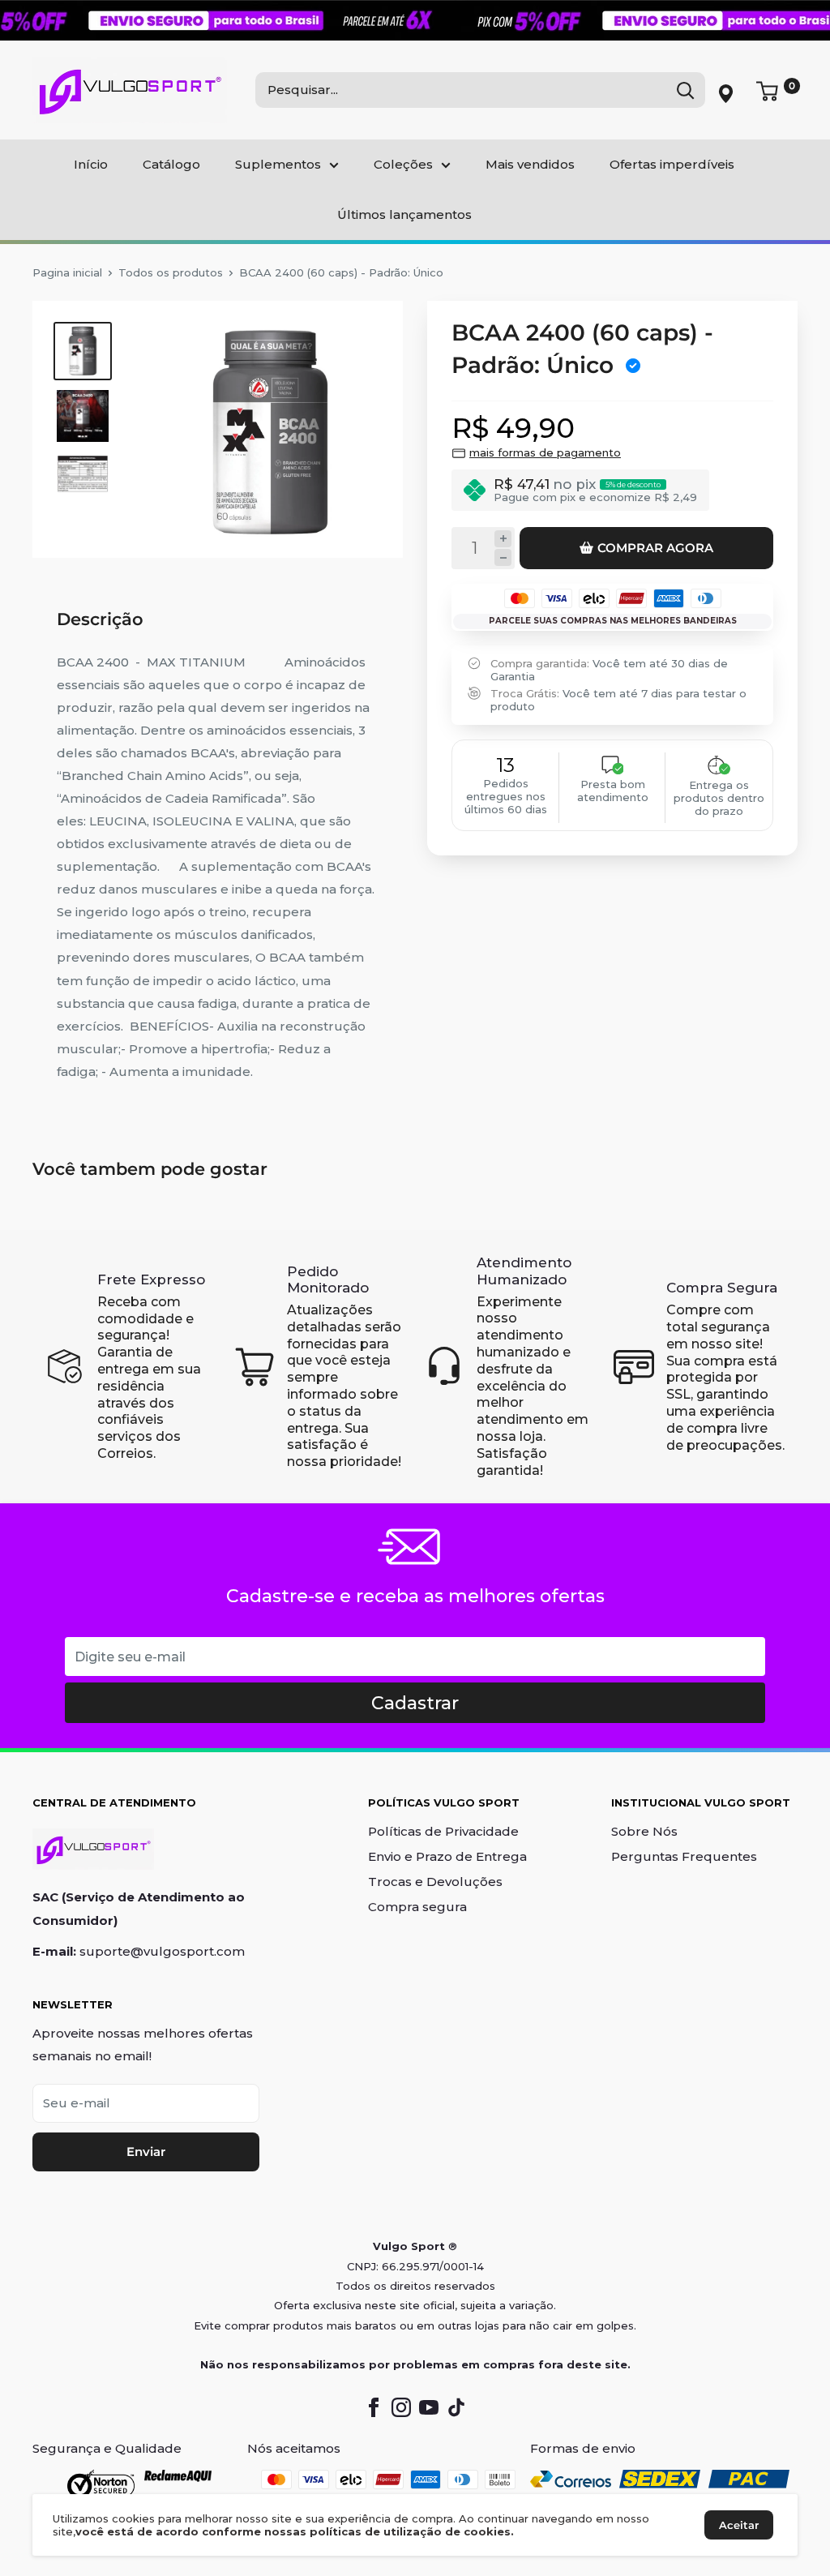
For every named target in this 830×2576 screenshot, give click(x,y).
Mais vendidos (530, 164)
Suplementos (278, 164)
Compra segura (417, 1907)
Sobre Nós (644, 1831)
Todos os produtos (171, 272)
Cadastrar (415, 1703)
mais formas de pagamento (545, 452)
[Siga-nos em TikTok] (456, 2407)
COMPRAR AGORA (655, 548)
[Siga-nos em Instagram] (401, 2407)
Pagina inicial (67, 272)
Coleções (403, 164)
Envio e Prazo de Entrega (447, 1856)
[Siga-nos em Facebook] (374, 2407)
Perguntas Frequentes (684, 1856)
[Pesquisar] (685, 90)
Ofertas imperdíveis (672, 164)
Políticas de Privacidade (443, 1831)
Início (91, 164)
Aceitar (739, 2525)
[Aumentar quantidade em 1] (503, 539)
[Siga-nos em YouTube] (429, 2407)
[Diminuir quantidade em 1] (503, 557)
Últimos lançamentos (404, 214)
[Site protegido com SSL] (101, 2484)
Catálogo (171, 164)
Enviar (146, 2152)
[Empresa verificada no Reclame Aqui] (178, 2484)
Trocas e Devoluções (435, 1882)
